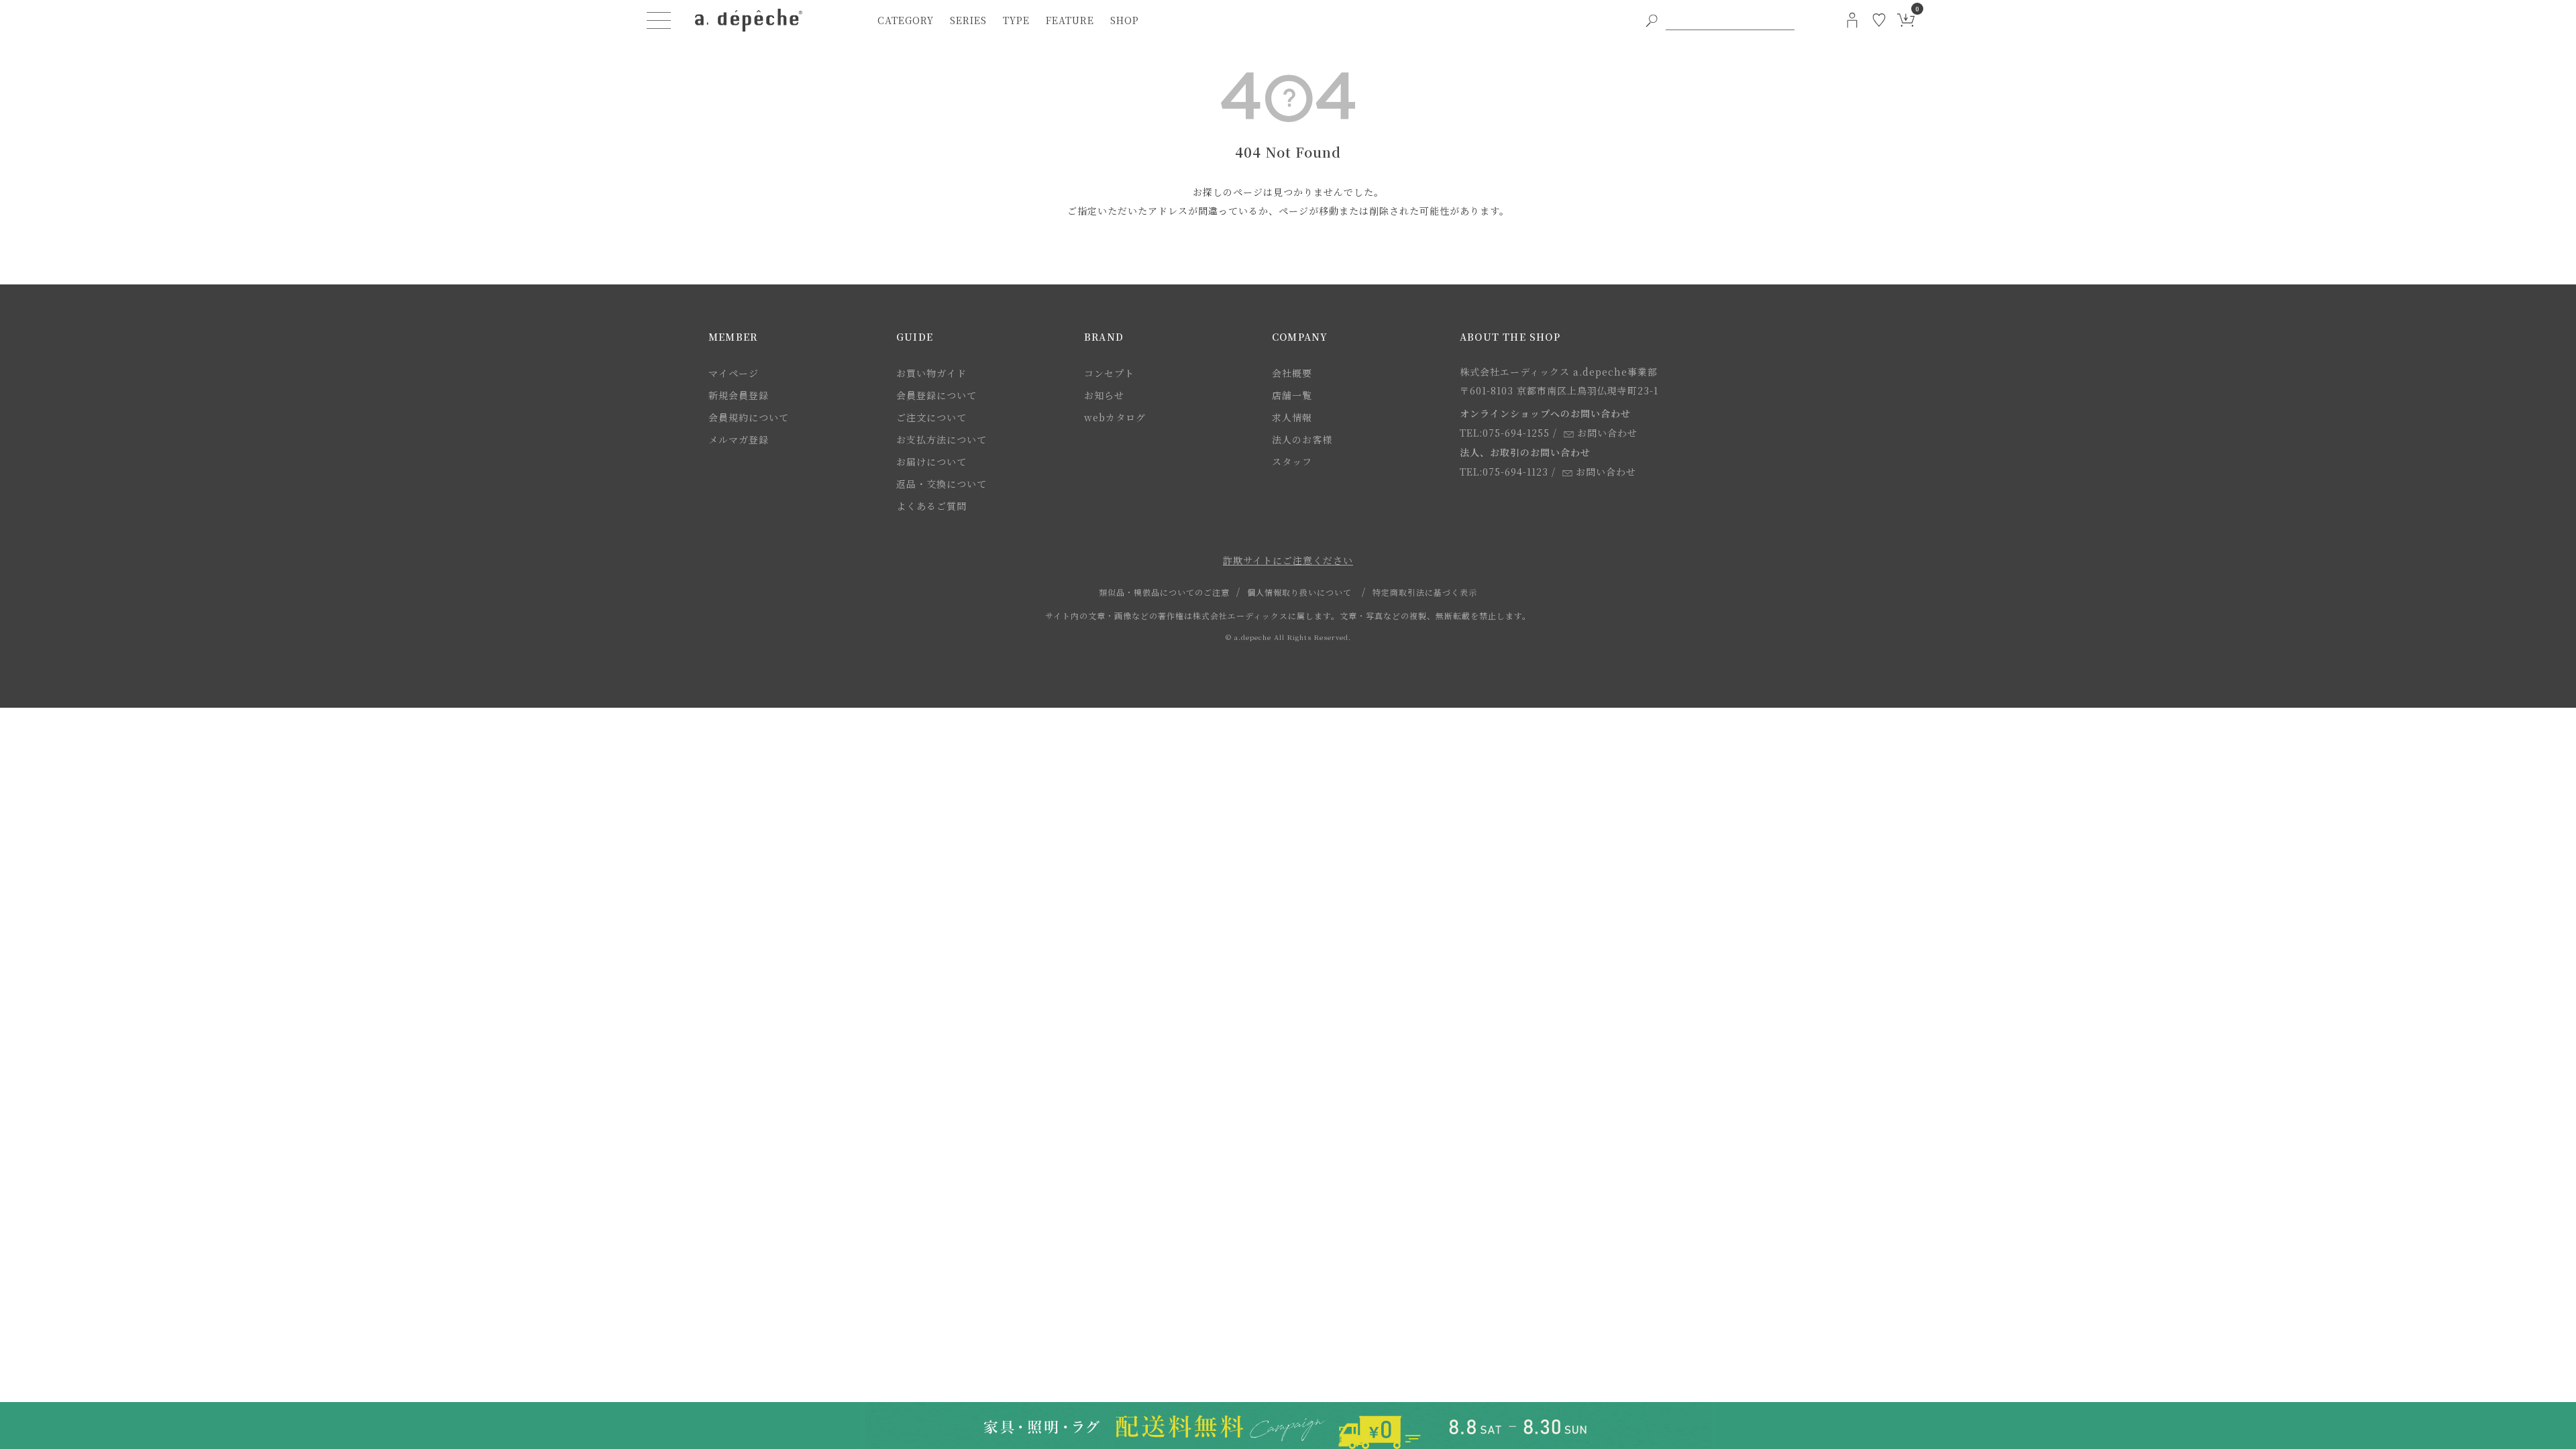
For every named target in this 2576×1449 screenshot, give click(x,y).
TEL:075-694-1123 (1504, 472)
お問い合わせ (1607, 433)
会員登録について (936, 395)
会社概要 (1292, 373)
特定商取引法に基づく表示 (1425, 592)
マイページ (734, 373)
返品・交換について (942, 484)
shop (1125, 20)
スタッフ (1292, 462)
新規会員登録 (739, 395)
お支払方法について (942, 439)
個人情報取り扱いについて (1299, 592)
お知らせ (1104, 395)
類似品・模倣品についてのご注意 (1164, 592)
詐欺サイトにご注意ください (1288, 560)
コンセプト (1109, 373)
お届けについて (931, 462)
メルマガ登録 (739, 439)
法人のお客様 (1302, 439)
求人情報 (1292, 417)
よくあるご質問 (931, 506)
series (968, 20)
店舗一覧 (1292, 395)
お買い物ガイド (931, 373)
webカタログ (1115, 417)
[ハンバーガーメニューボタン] (659, 20)
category (906, 20)
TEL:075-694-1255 (1505, 433)
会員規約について (749, 417)
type (1016, 20)
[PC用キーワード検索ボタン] (1652, 20)
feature (1070, 20)
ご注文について (931, 417)
